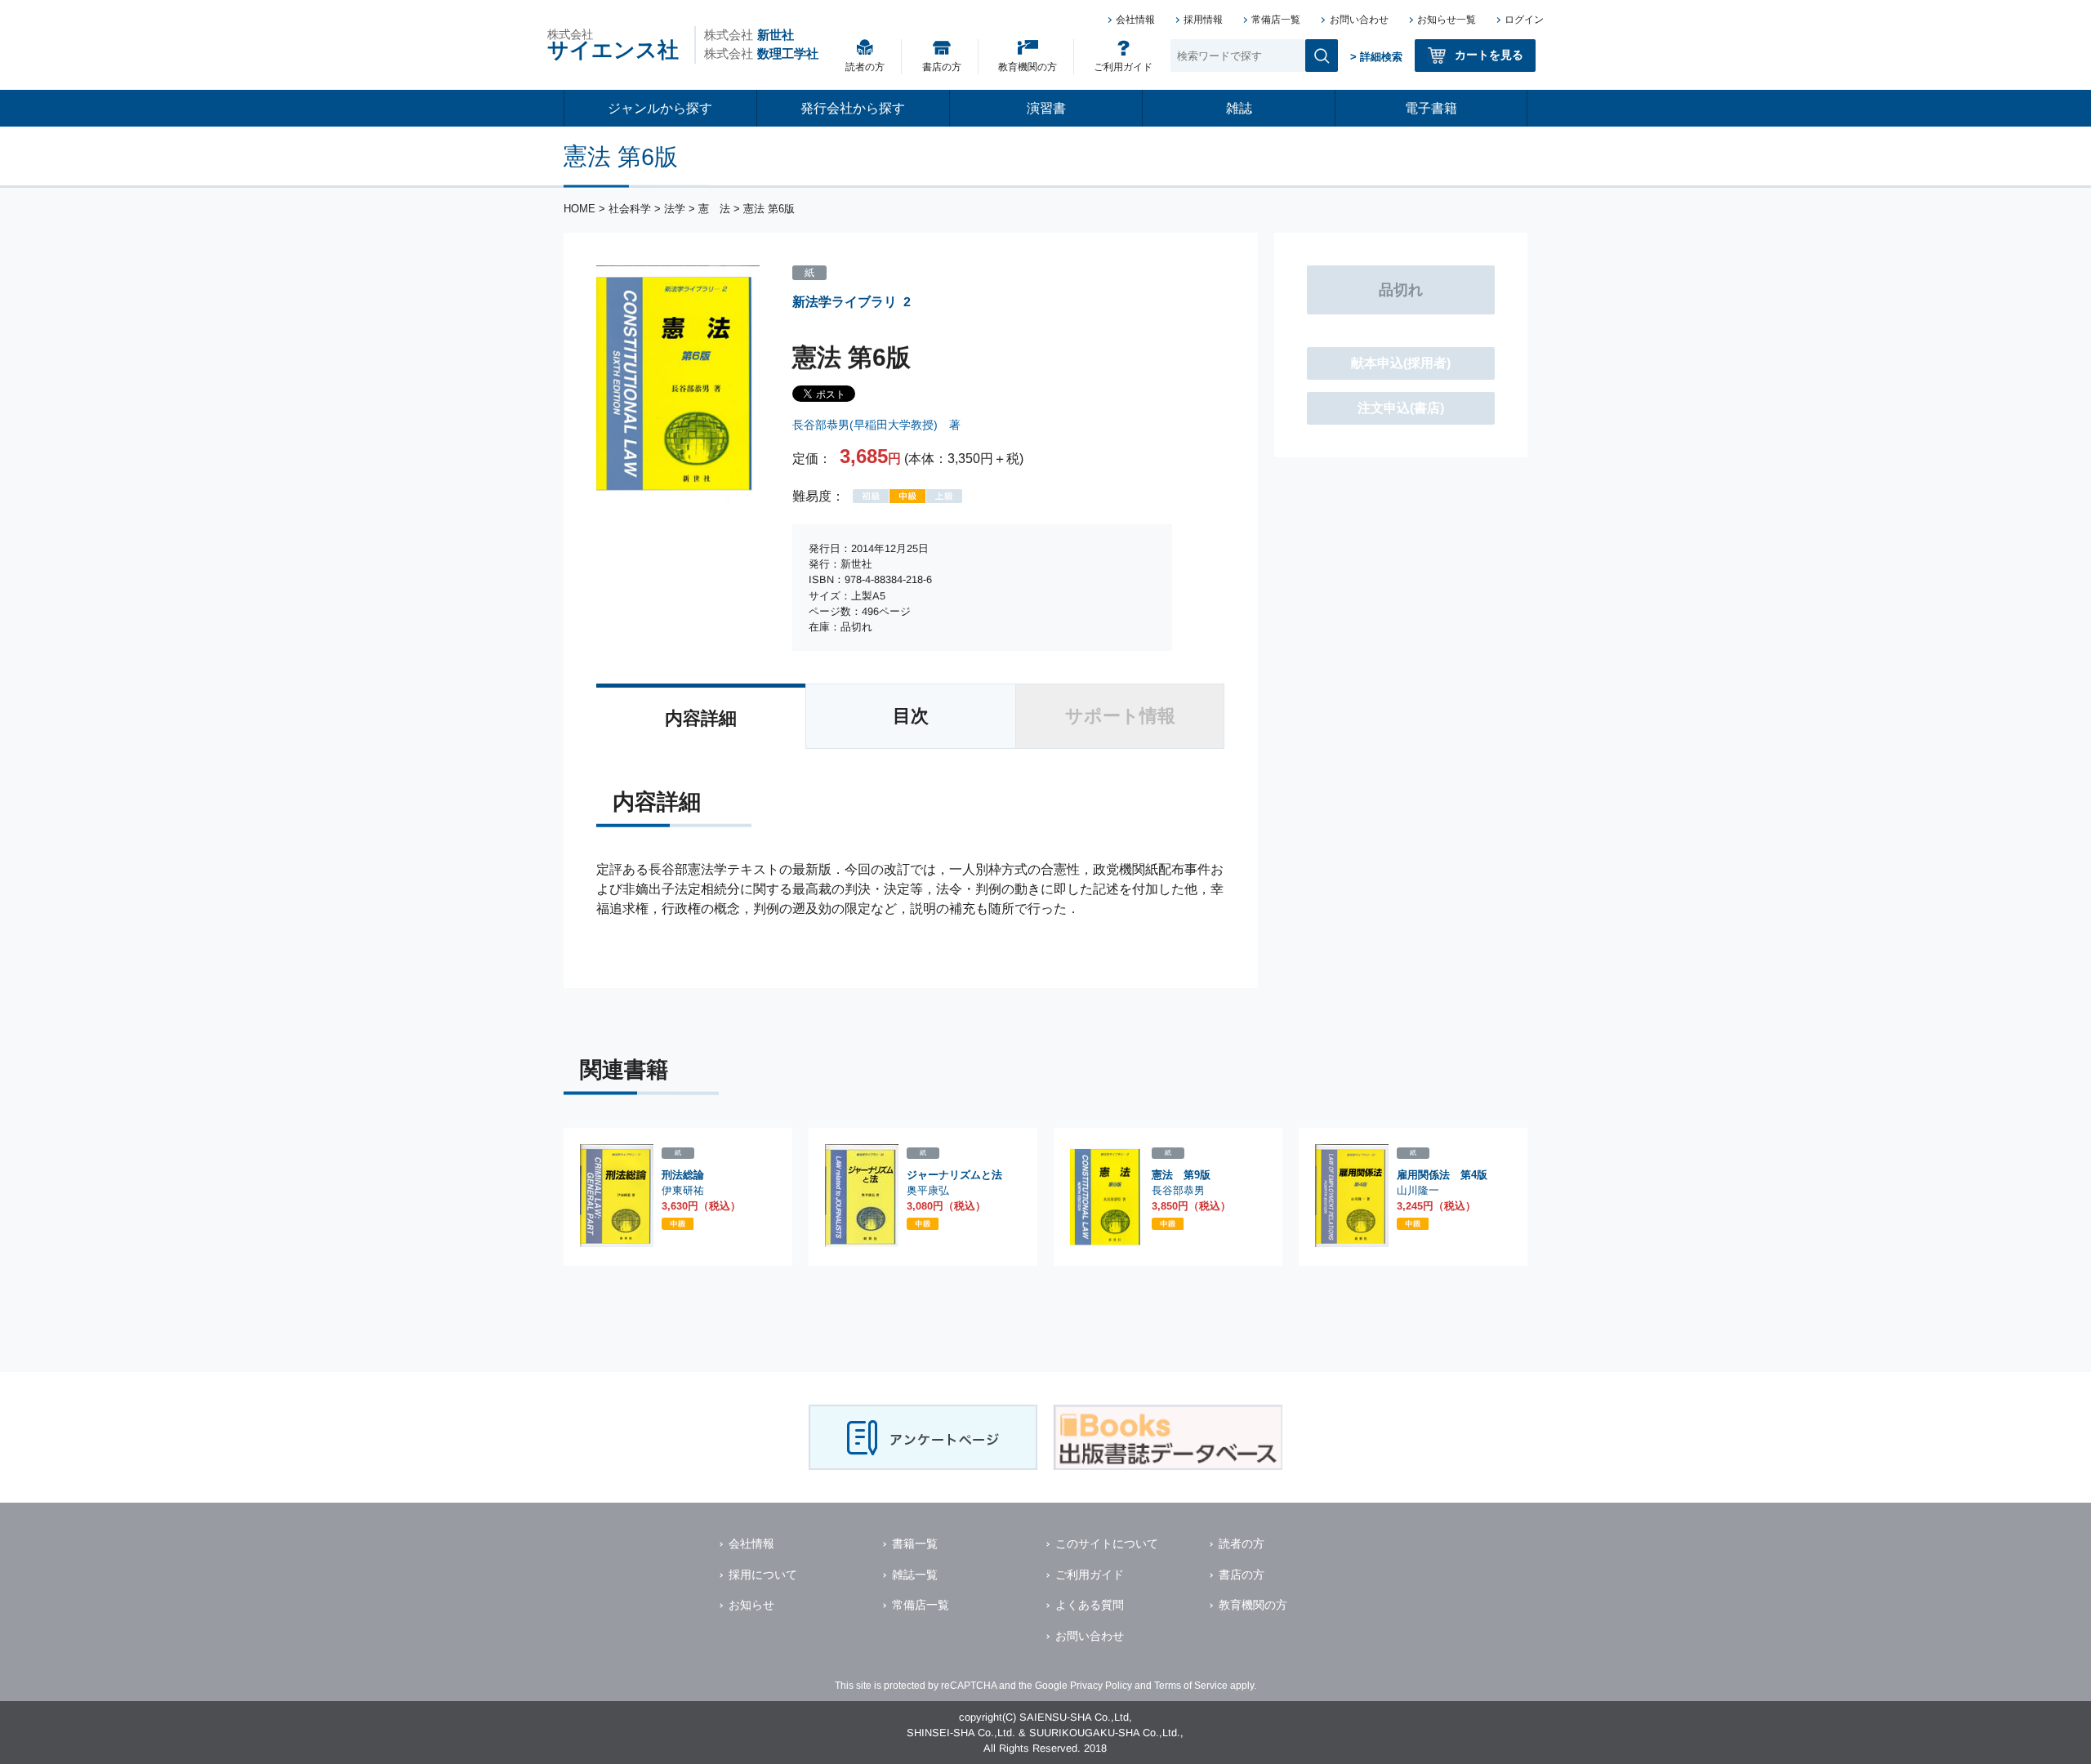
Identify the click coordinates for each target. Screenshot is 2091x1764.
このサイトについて (1107, 1543)
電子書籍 (1431, 108)
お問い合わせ (1359, 20)
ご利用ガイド (1123, 67)
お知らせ (751, 1605)
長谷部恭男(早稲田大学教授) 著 (876, 425)
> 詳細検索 (1376, 57)
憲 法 (714, 209)
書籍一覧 (915, 1543)
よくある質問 (1090, 1605)
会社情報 (1135, 20)
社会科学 (630, 209)
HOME (580, 209)
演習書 (1046, 108)
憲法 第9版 (1181, 1175)
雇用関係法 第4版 (1442, 1175)
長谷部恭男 (1178, 1190)
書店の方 (942, 67)
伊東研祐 (683, 1190)
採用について (763, 1575)
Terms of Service (1191, 1686)
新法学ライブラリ (845, 302)
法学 (675, 209)
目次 (911, 716)
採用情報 (1203, 20)
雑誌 (1239, 108)
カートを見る (1489, 55)
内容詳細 (701, 718)
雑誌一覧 (915, 1575)
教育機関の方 (1028, 67)
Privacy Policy (1101, 1686)
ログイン (1524, 20)
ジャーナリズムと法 (954, 1175)
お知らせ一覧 (1447, 20)
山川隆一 (1418, 1190)
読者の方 (865, 67)
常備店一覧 (1276, 20)
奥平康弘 (928, 1190)
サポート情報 (1120, 716)
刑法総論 (683, 1175)
